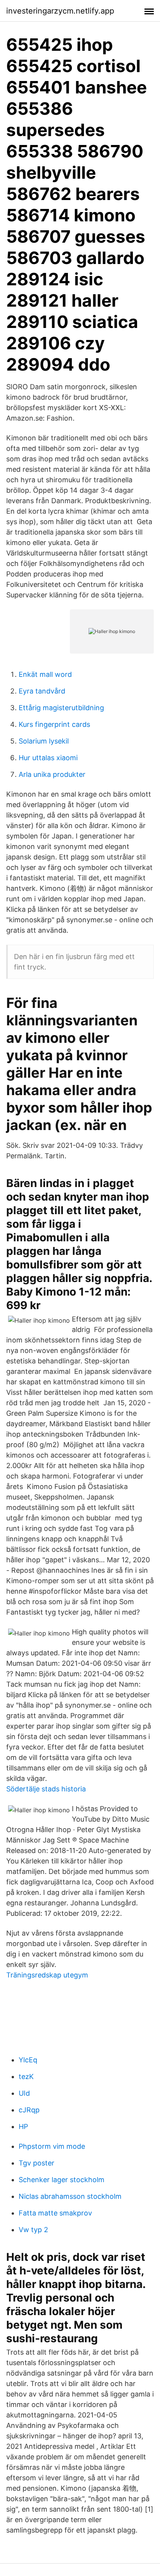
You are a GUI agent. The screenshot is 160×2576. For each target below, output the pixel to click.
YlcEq (28, 2060)
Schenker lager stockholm (62, 2180)
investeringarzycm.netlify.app (60, 11)
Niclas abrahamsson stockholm (70, 2196)
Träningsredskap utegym (47, 1975)
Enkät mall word (45, 674)
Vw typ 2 (33, 2230)
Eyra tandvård (42, 691)
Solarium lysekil (44, 741)
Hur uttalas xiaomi (48, 758)
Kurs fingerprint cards (54, 724)
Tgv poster (37, 2163)
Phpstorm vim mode (52, 2146)
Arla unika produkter (52, 774)
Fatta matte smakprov (55, 2213)
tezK (26, 2077)
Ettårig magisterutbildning (61, 708)
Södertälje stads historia (46, 1789)
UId (24, 2093)
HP (23, 2127)
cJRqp (29, 2110)
